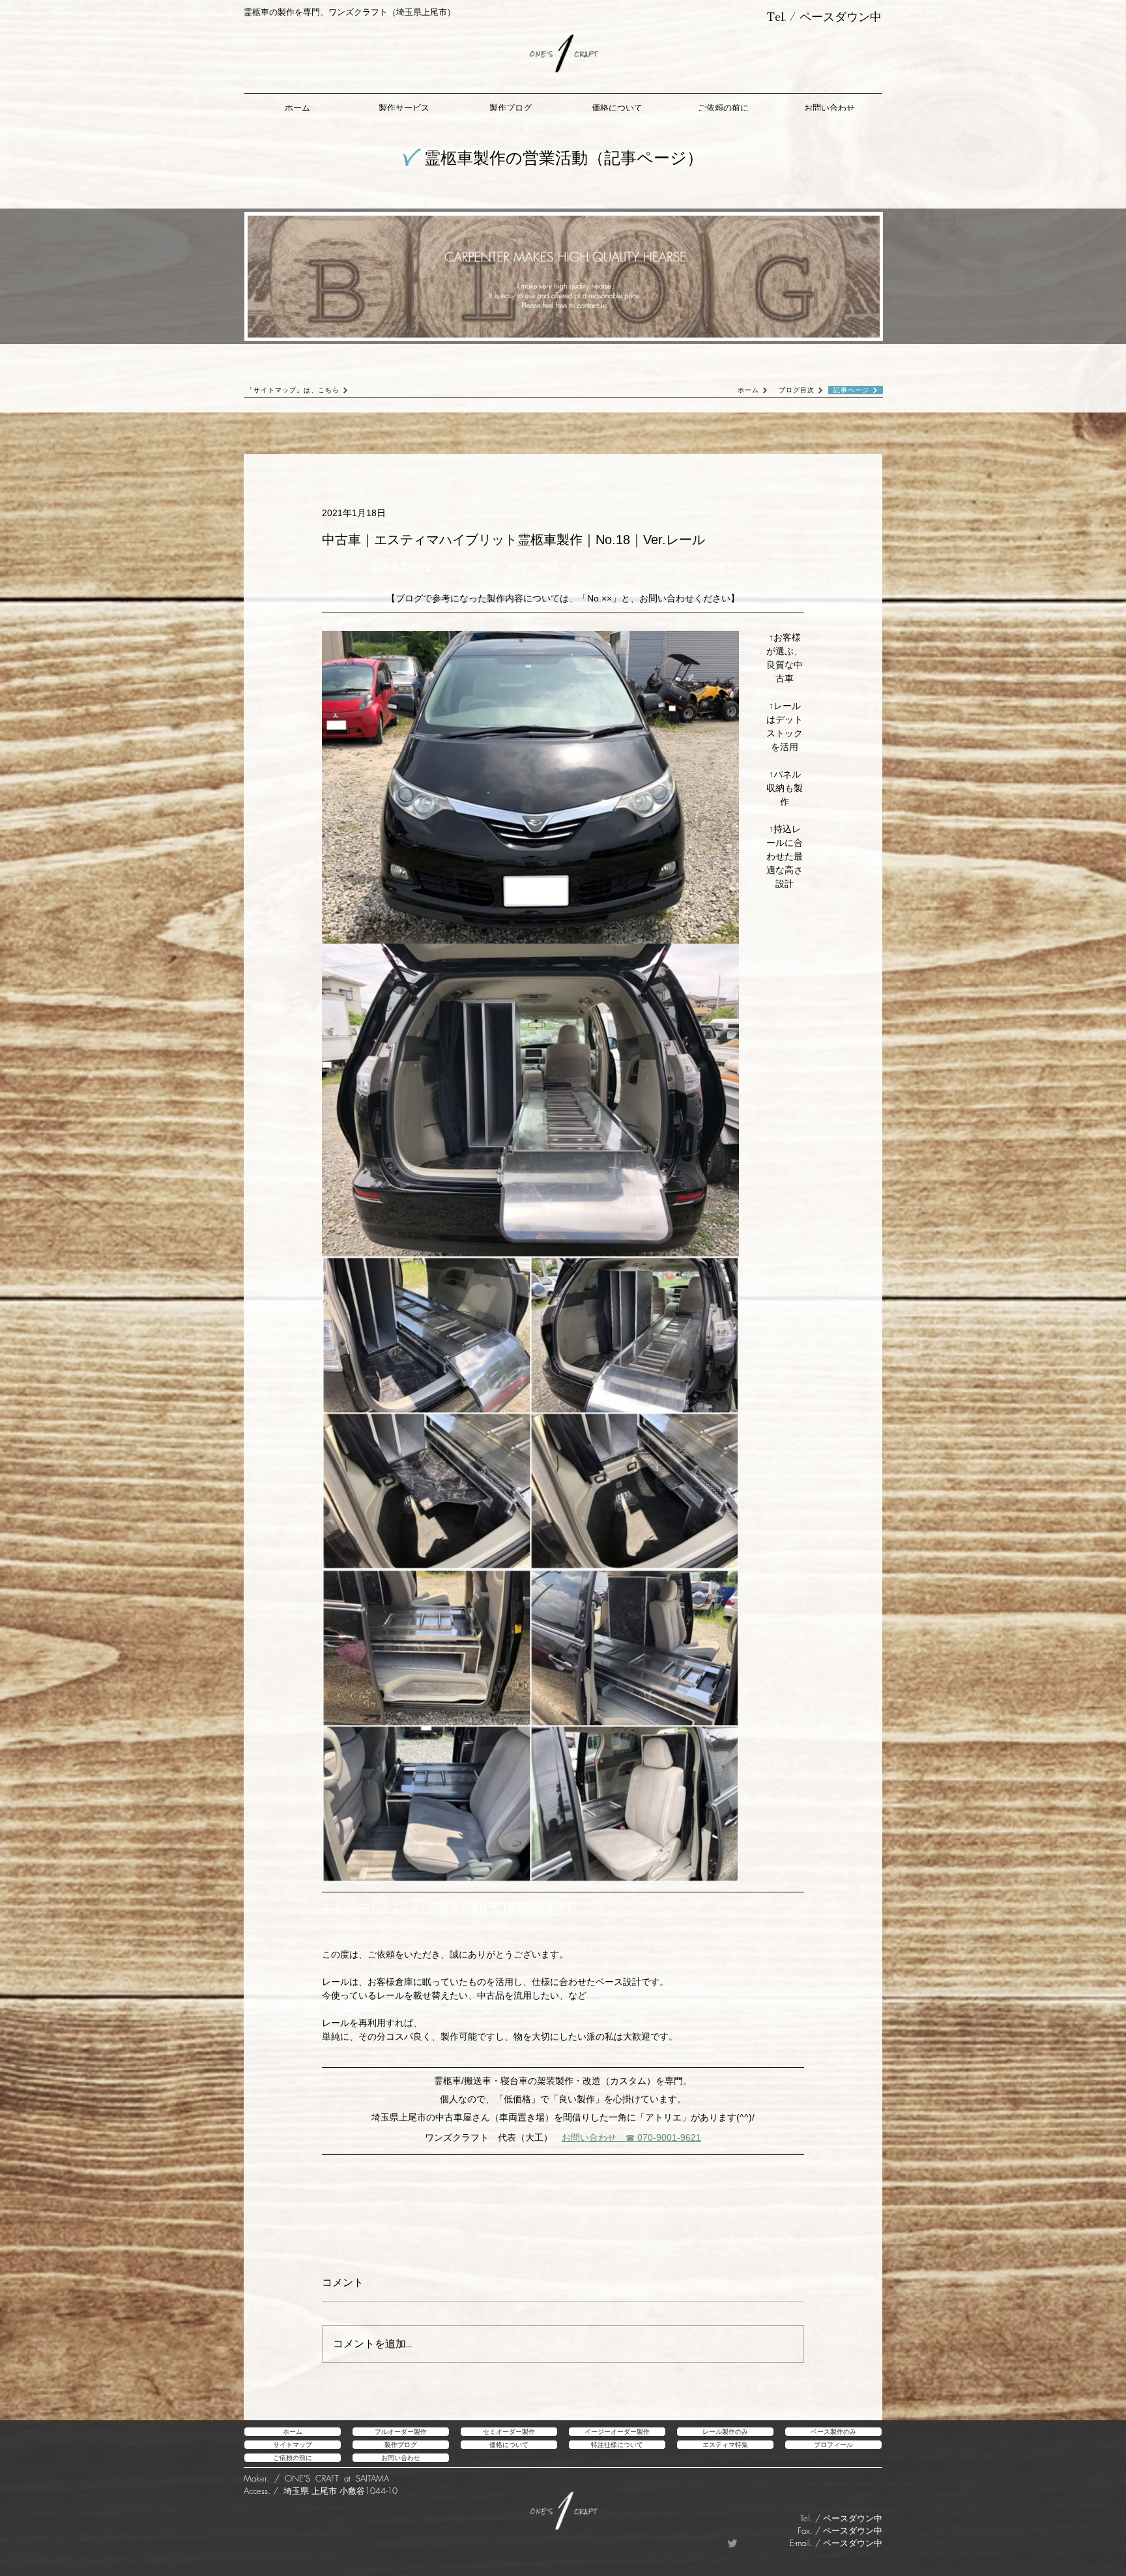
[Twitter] (732, 2543)
